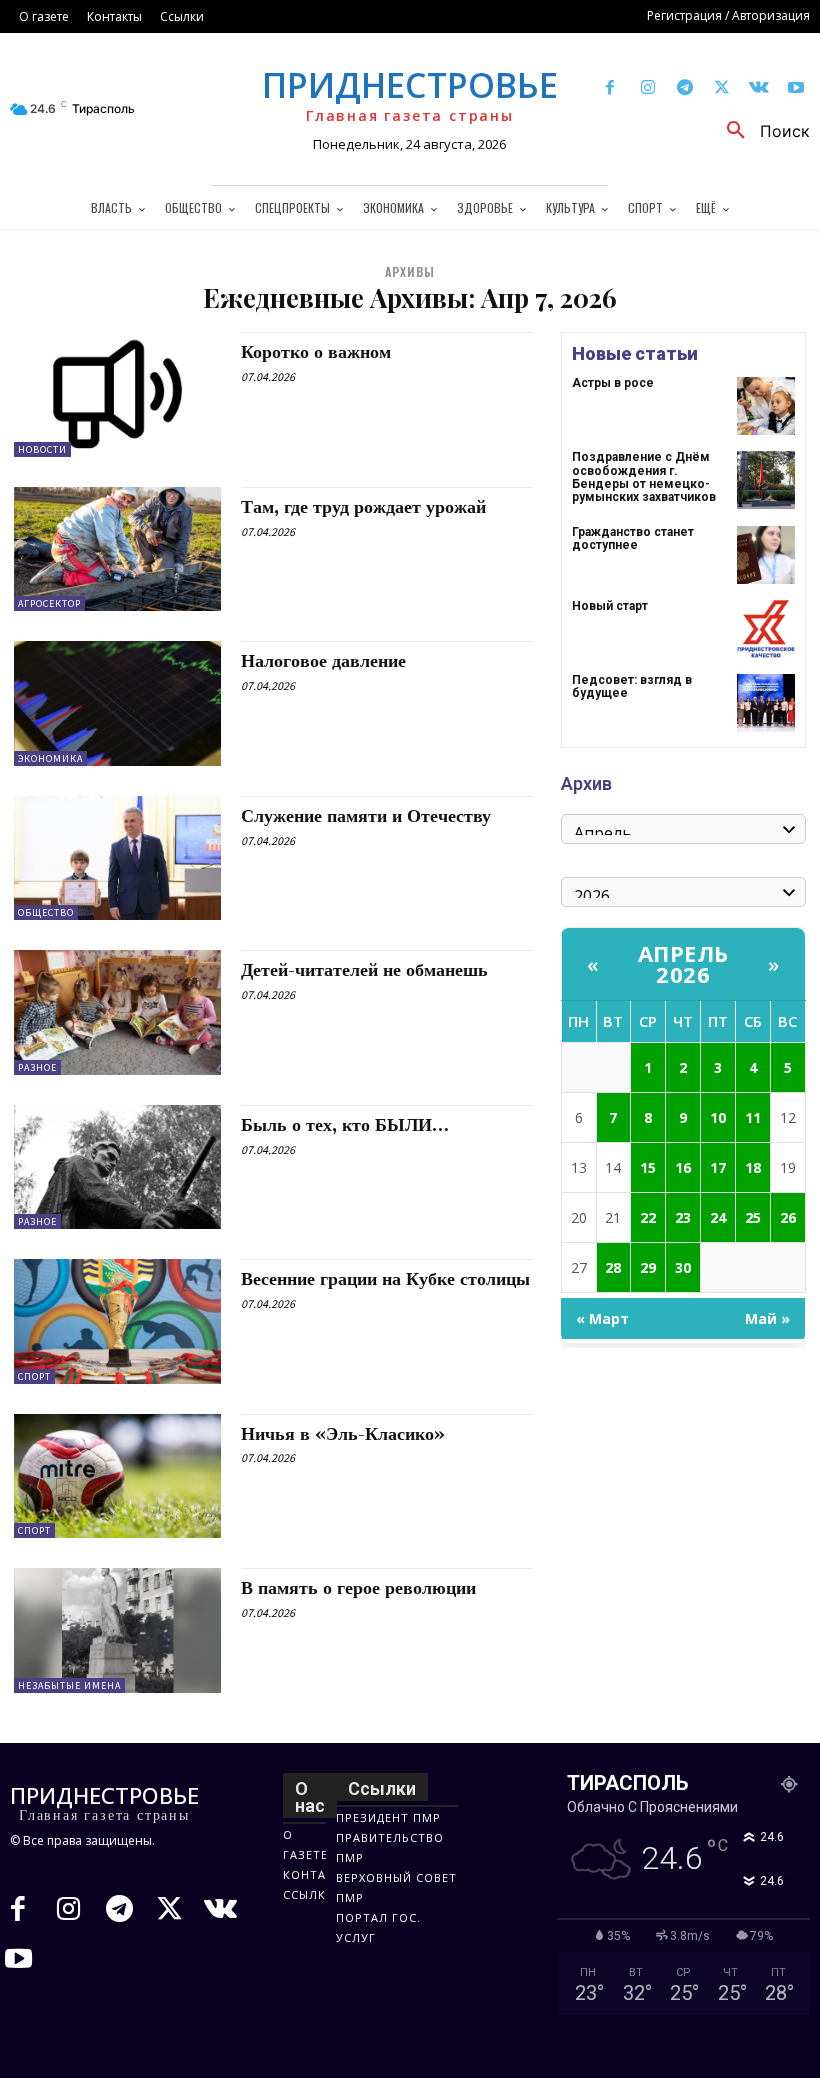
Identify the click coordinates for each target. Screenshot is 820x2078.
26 (788, 1217)
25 (753, 1217)
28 (613, 1267)
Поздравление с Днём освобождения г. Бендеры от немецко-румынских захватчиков (644, 477)
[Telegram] (684, 88)
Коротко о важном (316, 352)
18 (753, 1167)
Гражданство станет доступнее (633, 538)
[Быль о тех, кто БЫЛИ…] (117, 1167)
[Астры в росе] (766, 406)
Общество (46, 912)
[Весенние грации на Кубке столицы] (117, 1321)
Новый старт (610, 606)
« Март (602, 1318)
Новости (42, 449)
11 (753, 1117)
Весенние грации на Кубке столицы (385, 1279)
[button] (761, 131)
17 (718, 1167)
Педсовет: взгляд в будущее (632, 686)
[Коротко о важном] (117, 394)
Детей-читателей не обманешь (364, 970)
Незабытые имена (69, 1685)
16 (683, 1167)
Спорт (34, 1376)
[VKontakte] (759, 88)
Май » (767, 1318)
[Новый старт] (766, 629)
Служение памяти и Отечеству (366, 816)
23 (683, 1217)
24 (718, 1217)
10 (718, 1117)
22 (648, 1217)
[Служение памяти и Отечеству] (117, 858)
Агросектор (49, 603)
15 (648, 1167)
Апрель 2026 (683, 963)
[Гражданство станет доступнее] (766, 555)
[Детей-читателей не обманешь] (117, 1012)
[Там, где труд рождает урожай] (117, 549)
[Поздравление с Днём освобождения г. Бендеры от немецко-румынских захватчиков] (766, 480)
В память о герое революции (358, 1588)
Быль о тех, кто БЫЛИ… (345, 1125)
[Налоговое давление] (117, 703)
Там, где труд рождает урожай (363, 507)
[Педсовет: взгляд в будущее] (766, 703)
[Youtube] (796, 88)
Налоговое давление (323, 661)
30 (683, 1267)
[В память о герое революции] (117, 1630)
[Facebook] (610, 88)
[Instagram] (647, 88)
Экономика (50, 758)
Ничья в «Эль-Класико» (343, 1434)
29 (648, 1267)
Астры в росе (613, 383)
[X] (721, 88)
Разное (37, 1067)
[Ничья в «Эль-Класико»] (117, 1476)
